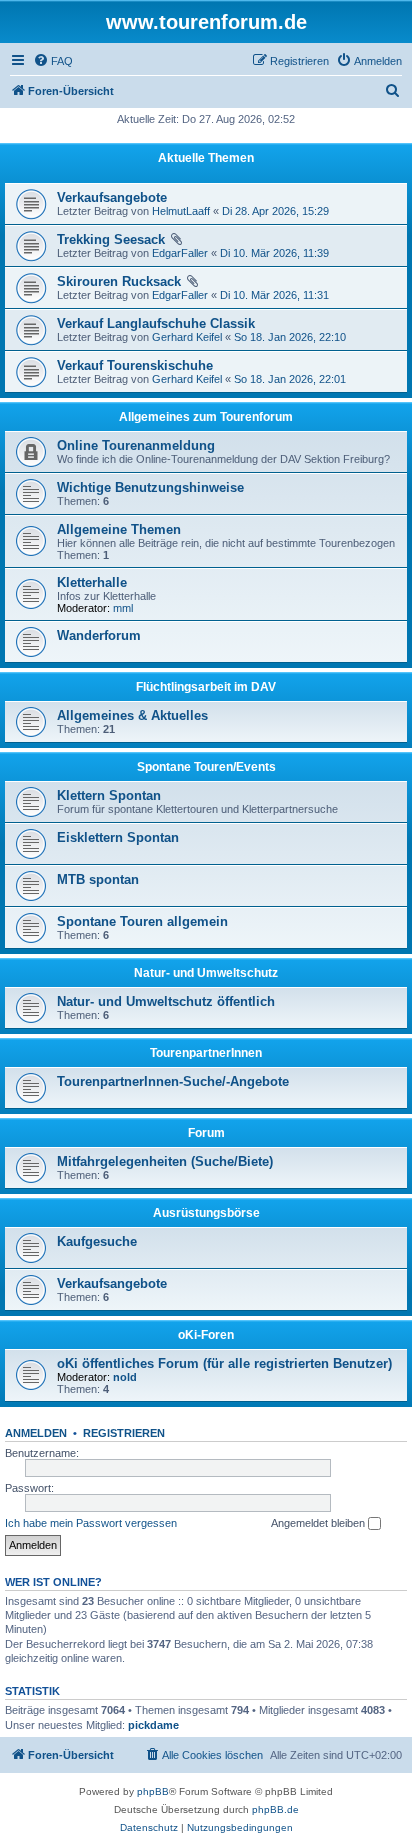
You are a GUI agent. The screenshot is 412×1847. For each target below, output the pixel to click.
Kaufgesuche (97, 1241)
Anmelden (36, 1433)
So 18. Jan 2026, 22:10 (290, 337)
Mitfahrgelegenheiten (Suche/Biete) (165, 1161)
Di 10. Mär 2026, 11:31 (274, 295)
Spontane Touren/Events (206, 767)
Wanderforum (99, 635)
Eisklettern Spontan (118, 837)
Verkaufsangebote (112, 197)
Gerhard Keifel (187, 337)
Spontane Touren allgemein (142, 921)
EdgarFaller (180, 253)
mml (123, 608)
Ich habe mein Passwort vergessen (91, 1523)
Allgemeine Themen (119, 529)
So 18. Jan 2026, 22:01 (290, 379)
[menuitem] (53, 61)
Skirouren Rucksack (119, 281)
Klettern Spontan (109, 795)
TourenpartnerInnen (206, 1053)
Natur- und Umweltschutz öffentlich (166, 1001)
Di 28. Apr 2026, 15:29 (275, 211)
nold (125, 1377)
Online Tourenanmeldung (136, 445)
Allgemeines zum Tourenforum (206, 417)
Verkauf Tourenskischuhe (135, 365)
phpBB (153, 1791)
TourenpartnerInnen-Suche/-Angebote (173, 1081)
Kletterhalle (92, 582)
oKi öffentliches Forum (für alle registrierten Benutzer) (224, 1363)
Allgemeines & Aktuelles (132, 715)
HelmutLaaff (181, 211)
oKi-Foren (206, 1335)
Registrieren (124, 1433)
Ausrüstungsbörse (206, 1213)
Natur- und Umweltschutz (206, 973)
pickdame (153, 1725)
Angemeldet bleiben (319, 1523)
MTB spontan (98, 879)
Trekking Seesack (111, 239)
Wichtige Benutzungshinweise (150, 487)
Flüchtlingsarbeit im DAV (206, 687)
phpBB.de (275, 1809)
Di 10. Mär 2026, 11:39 (274, 253)
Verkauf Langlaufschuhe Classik (156, 323)
